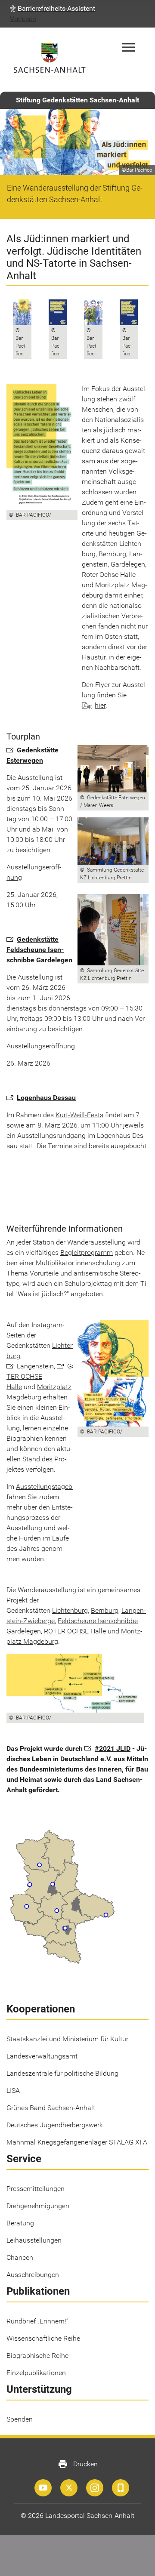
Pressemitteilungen (36, 2189)
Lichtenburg (70, 1345)
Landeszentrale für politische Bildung (62, 2073)
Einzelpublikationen (36, 2373)
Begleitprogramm (87, 1253)
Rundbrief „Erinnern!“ (37, 2321)
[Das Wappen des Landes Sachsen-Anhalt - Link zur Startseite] (50, 60)
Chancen (20, 2257)
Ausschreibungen (33, 2275)
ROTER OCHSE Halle (75, 1631)
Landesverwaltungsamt (42, 2056)
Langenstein (35, 1366)
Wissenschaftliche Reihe (43, 2338)
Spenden (20, 2419)
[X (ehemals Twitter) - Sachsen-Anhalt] (69, 2488)
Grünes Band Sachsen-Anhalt (51, 2108)
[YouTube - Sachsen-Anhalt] (43, 2488)
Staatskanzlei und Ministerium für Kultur (67, 2039)
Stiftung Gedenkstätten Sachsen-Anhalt (77, 100)
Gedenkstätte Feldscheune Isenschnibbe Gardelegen (39, 950)
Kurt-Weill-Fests (79, 1115)
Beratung (20, 2223)
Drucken (78, 2464)
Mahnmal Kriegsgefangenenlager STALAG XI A (77, 2142)
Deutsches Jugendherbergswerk (55, 2125)
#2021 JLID (113, 1749)
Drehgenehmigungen (38, 2206)
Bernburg (105, 1610)
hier (100, 705)
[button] (53, 9)
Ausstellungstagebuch (50, 1487)
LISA (13, 2091)
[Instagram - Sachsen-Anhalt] (95, 2488)
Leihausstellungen (34, 2240)
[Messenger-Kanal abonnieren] (121, 2488)
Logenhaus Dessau (46, 1098)
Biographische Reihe (37, 2356)
